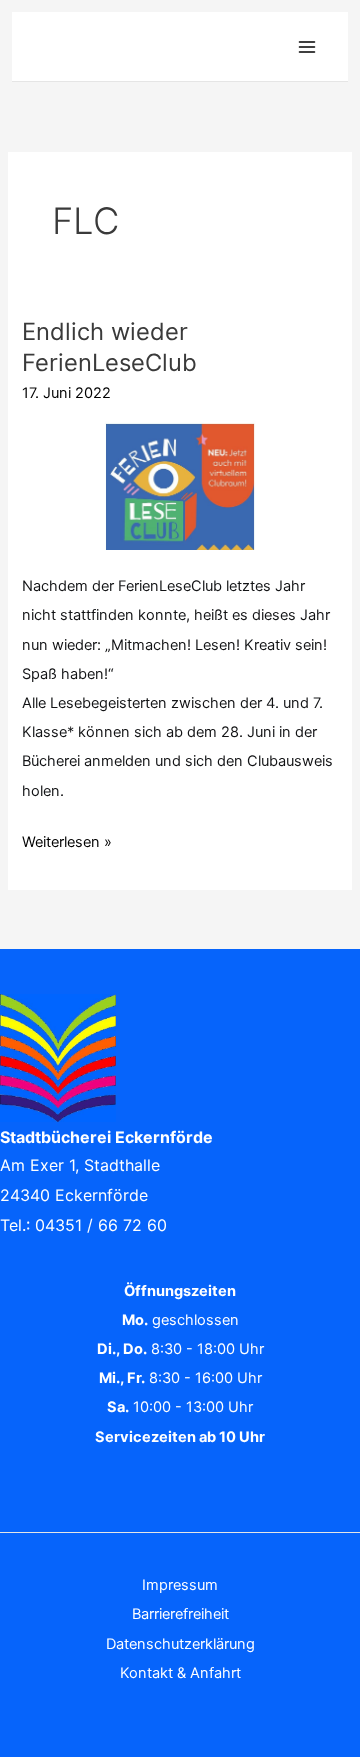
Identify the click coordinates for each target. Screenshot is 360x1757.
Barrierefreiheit (180, 1614)
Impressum (180, 1585)
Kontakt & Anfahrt (180, 1673)
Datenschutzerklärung (180, 1644)
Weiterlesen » (67, 839)
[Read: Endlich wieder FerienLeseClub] (179, 484)
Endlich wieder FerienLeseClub (109, 347)
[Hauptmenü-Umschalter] (307, 47)
